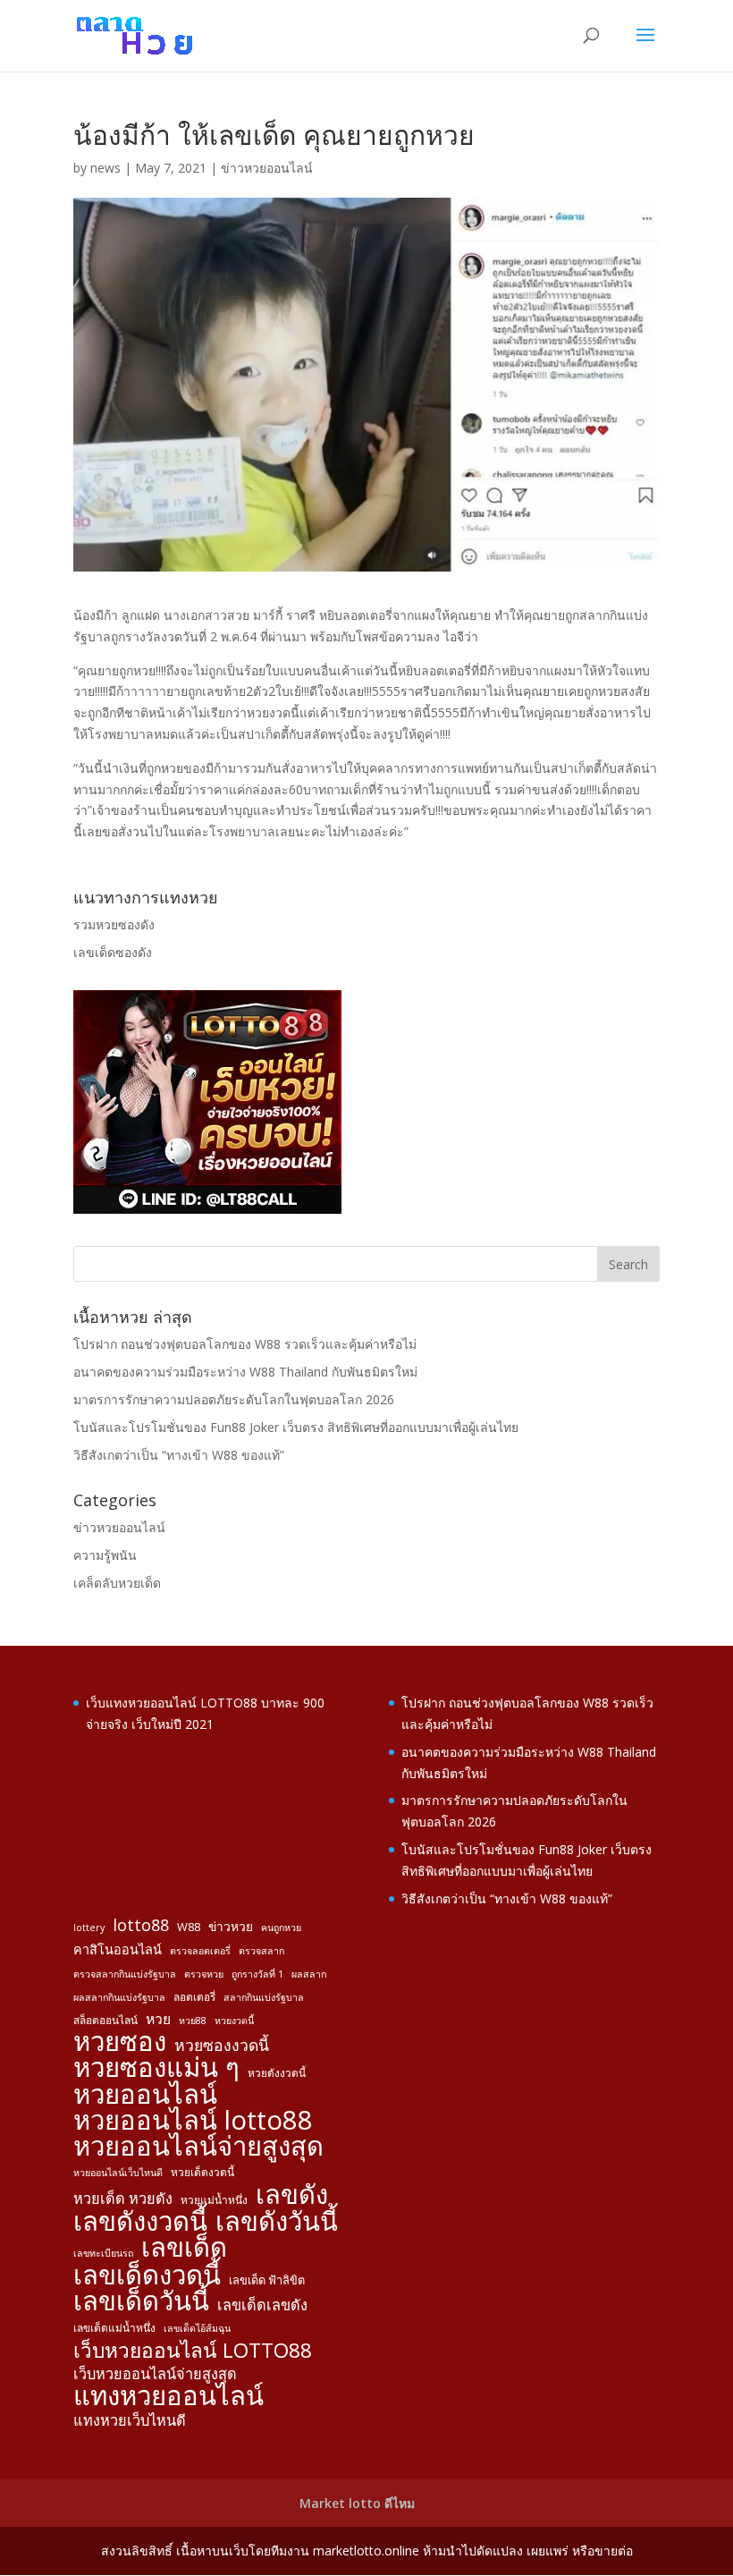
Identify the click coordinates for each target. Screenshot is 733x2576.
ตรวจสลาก (261, 1951)
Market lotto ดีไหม (357, 2503)
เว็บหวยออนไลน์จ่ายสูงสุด (155, 2374)
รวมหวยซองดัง (114, 924)
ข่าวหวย (231, 1926)
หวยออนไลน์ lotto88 (193, 2121)
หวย (158, 2019)
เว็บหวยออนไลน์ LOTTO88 (193, 2351)
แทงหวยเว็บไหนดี (130, 2420)
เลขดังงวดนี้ (140, 2222)
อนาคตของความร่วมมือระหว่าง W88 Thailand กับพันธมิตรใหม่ (245, 1372)
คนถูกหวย (281, 1928)
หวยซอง (120, 2042)
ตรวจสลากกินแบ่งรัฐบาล (125, 1974)
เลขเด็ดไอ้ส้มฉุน (197, 2328)
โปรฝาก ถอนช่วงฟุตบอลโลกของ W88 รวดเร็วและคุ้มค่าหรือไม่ (245, 1344)
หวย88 (193, 2021)
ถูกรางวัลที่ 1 (257, 1974)
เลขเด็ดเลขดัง (262, 2305)
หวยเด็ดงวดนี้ (202, 2172)
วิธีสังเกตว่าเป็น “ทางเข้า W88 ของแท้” (179, 1455)
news (105, 168)
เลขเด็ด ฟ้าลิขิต (267, 2280)
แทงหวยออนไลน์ (169, 2396)
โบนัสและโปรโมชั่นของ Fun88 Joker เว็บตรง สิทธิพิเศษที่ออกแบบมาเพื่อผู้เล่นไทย (296, 1427)
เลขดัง (292, 2195)
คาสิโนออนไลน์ (118, 1949)
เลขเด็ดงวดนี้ (147, 2275)
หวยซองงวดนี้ (222, 2045)
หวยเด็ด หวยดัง (123, 2199)
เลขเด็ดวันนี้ (141, 2301)
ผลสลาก (309, 1974)
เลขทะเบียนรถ (103, 2253)
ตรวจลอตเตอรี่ (200, 1951)
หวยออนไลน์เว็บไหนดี (118, 2173)
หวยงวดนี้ (234, 2021)
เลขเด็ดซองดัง (113, 952)
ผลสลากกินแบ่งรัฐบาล (119, 1997)
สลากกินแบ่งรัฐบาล (264, 1997)
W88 (189, 1927)
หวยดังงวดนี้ (277, 2072)
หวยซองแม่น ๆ (156, 2068)
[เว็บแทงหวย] (207, 1209)
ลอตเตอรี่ (194, 1996)
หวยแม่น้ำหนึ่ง (214, 2199)
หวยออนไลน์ (145, 2095)
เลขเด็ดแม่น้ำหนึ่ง (114, 2327)
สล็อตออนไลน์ (105, 2020)
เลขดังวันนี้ (277, 2222)
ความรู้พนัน (105, 1555)
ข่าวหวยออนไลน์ (267, 168)
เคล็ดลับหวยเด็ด (117, 1583)
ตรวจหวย (204, 1974)
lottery (89, 1928)
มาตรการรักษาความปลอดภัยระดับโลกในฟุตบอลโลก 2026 (234, 1399)
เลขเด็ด (184, 2248)
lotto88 (141, 1925)
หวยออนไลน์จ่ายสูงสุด (198, 2147)
